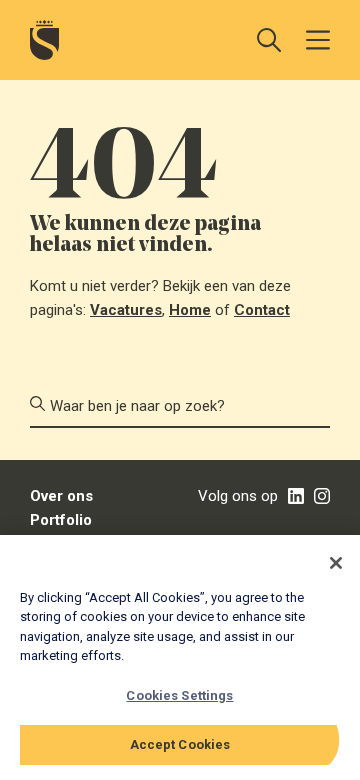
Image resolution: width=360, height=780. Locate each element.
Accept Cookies (180, 744)
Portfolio (61, 520)
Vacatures (126, 310)
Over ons (61, 496)
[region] (180, 657)
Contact (262, 310)
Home (190, 310)
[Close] (336, 563)
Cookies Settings (179, 695)
